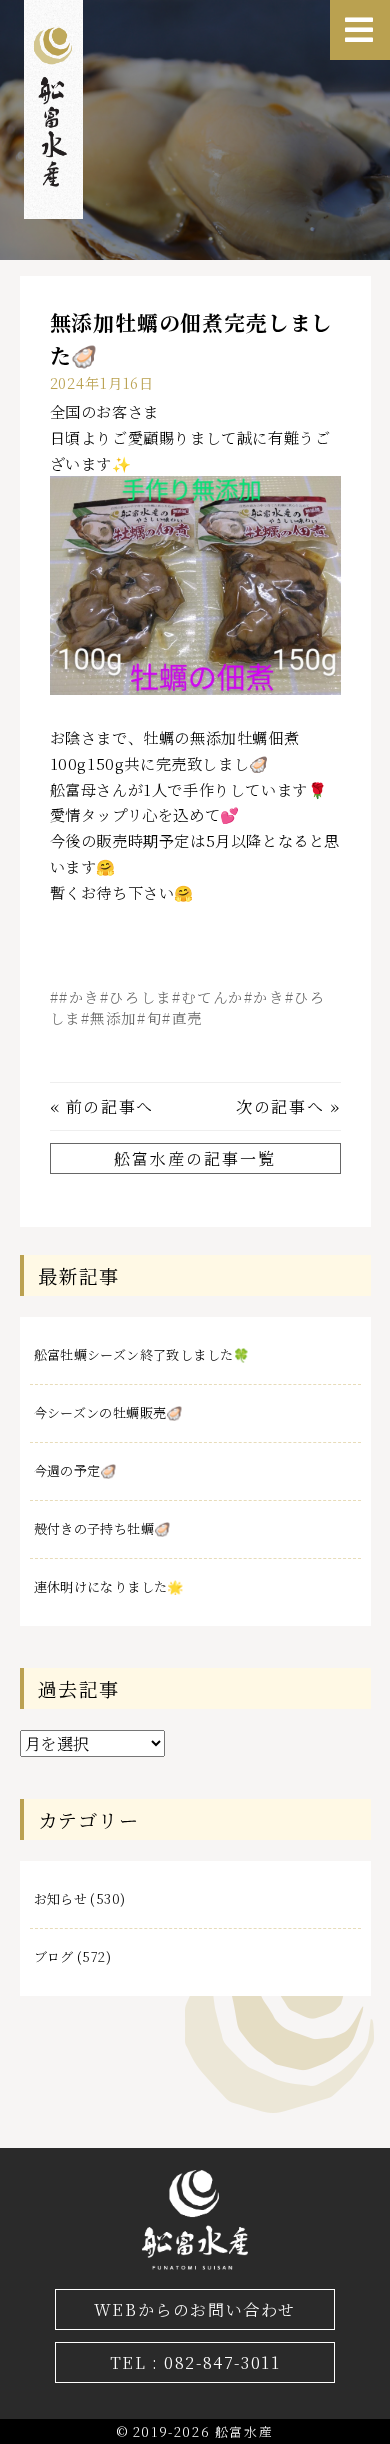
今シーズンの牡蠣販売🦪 (108, 1412)
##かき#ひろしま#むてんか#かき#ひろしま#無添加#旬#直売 (188, 1007)
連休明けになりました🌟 (109, 1586)
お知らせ (61, 1898)
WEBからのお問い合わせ (195, 2309)
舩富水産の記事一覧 (195, 1158)
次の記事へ (280, 1106)
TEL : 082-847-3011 (195, 2362)
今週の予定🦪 (75, 1470)
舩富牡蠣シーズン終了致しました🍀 (142, 1354)
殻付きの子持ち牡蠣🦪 (102, 1528)
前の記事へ (110, 1106)
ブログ (54, 1956)
